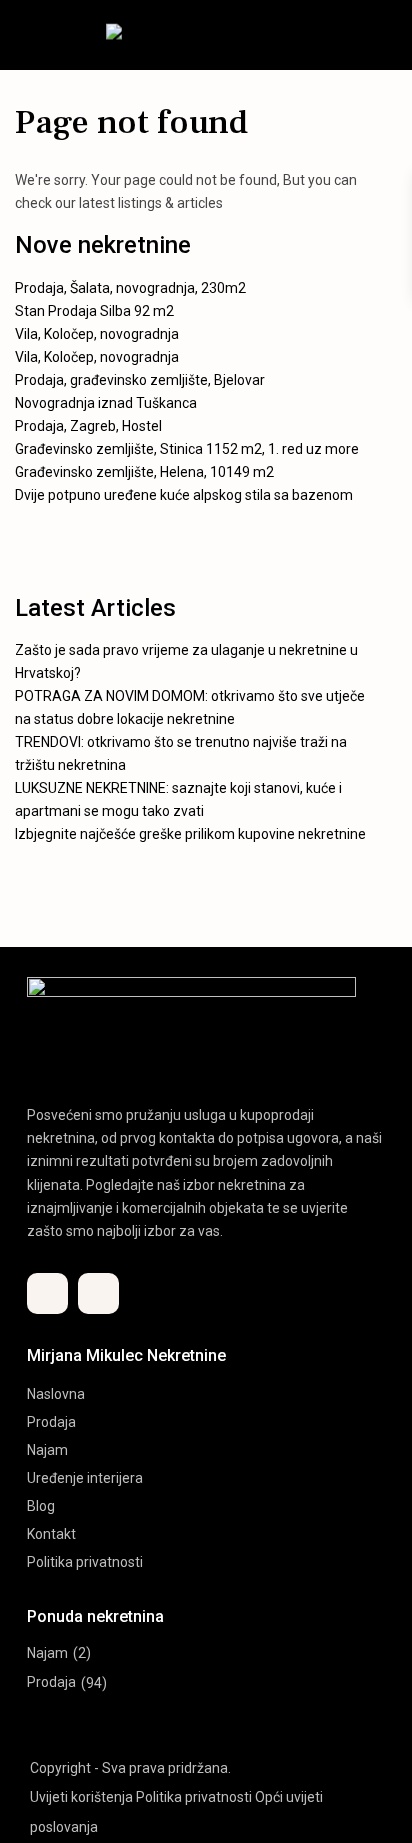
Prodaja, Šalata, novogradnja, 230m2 (130, 288)
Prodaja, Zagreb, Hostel (88, 426)
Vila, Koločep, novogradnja (97, 334)
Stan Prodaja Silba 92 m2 (94, 311)
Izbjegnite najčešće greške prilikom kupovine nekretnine (190, 834)
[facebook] (47, 1293)
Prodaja (51, 1422)
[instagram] (98, 1293)
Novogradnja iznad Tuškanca (106, 403)
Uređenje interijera (85, 1478)
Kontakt (51, 1534)
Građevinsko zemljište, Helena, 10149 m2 (144, 472)
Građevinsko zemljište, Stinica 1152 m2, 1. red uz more (187, 449)
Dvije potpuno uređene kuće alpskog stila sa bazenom (184, 495)
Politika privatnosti (85, 1562)
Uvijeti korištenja (81, 1797)
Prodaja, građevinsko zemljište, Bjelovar (140, 380)
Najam (47, 1450)
